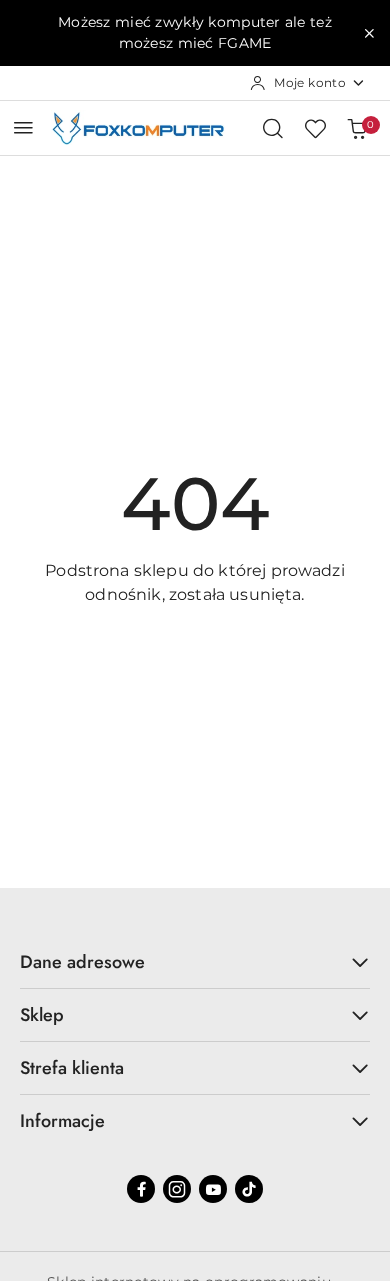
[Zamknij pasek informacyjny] (369, 33)
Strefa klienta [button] (72, 1068)
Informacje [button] (62, 1121)
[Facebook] (141, 1189)
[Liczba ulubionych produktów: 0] (315, 128)
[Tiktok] (249, 1189)
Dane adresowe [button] (82, 962)
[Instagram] (177, 1189)
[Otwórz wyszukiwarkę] (273, 128)
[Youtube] (213, 1189)
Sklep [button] (42, 1015)
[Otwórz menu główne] (23, 127)
